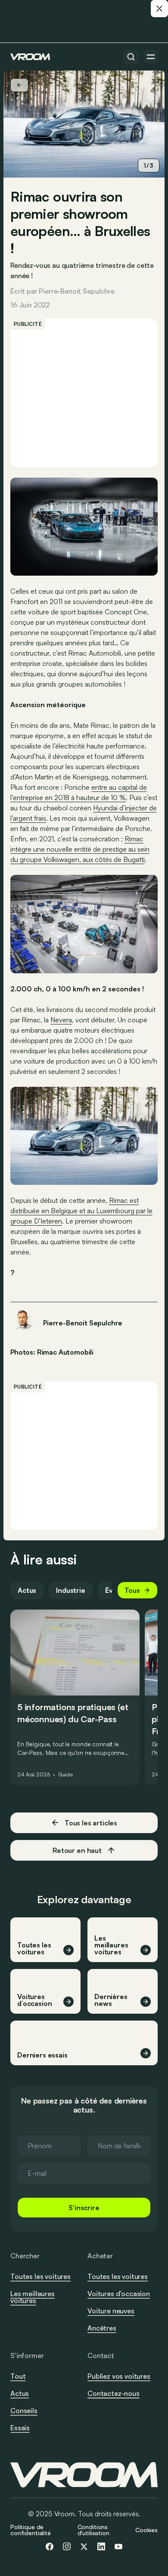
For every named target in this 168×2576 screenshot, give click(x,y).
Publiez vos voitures (119, 2376)
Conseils (24, 2410)
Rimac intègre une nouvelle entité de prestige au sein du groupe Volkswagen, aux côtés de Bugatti (80, 849)
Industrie (71, 1590)
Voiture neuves (111, 2311)
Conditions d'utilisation (93, 2530)
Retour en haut (77, 1850)
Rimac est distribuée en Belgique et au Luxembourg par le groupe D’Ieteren (81, 1211)
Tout (18, 2376)
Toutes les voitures (40, 2276)
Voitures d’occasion (119, 2294)
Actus (27, 1590)
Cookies (146, 2530)
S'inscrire (84, 2208)
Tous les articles (91, 1823)
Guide (65, 1775)
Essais (20, 2428)
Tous (132, 1590)
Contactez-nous (114, 2394)
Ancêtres (102, 2328)
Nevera (61, 1020)
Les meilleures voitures (33, 2297)
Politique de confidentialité (31, 2530)
